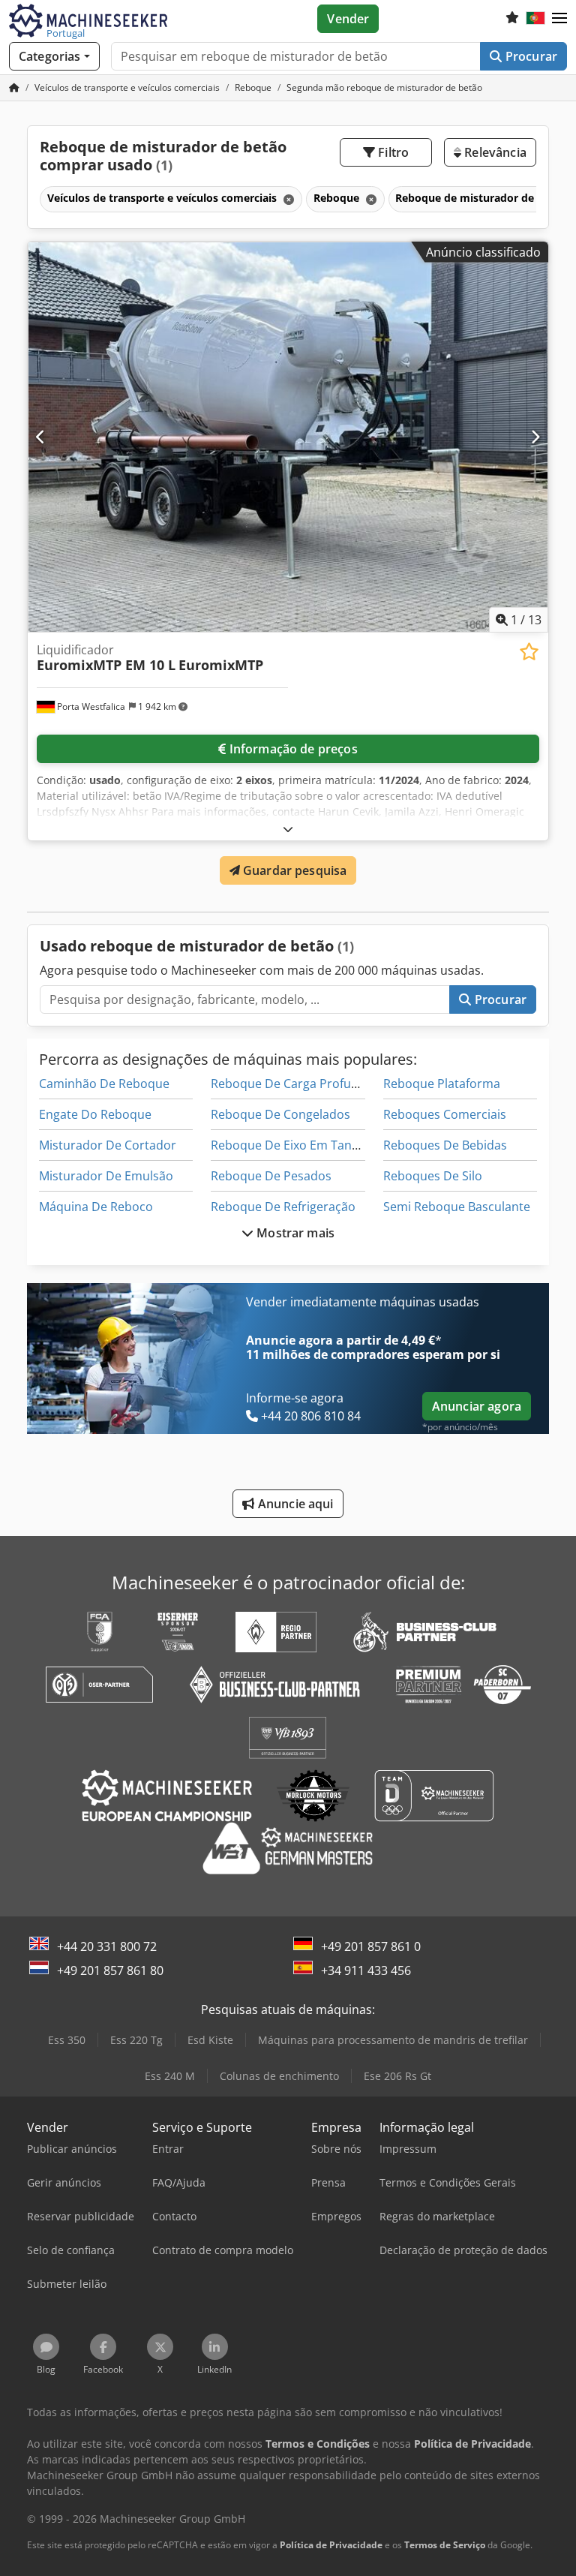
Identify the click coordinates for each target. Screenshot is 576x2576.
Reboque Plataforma (442, 1084)
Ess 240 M (170, 2076)
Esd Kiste (210, 2040)
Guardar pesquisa (294, 870)
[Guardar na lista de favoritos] (529, 652)
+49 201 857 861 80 (110, 1970)
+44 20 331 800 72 (107, 1946)
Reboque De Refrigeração (283, 1207)
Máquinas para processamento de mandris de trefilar (393, 2040)
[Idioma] (535, 19)
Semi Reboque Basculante (457, 1207)
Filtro (392, 152)
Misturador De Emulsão (106, 1176)
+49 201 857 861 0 (371, 1946)
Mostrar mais (294, 1233)
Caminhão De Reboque (104, 1084)
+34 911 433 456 (366, 1970)
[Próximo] (535, 437)
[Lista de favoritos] (512, 19)
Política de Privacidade (331, 2545)
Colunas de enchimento (279, 2076)
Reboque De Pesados (271, 1176)
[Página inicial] (14, 87)
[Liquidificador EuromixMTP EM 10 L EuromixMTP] (288, 437)
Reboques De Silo (433, 1176)
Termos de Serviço (445, 2545)
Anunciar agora (477, 1406)
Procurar (530, 56)
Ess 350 (67, 2040)
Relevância (494, 152)
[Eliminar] (287, 199)
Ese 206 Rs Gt (397, 2076)
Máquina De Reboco (96, 1207)
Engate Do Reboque (95, 1114)
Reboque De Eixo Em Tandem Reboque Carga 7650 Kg (363, 1145)
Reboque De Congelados (280, 1114)
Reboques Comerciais (445, 1114)
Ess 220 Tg (136, 2040)
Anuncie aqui (294, 1504)
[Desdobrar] (288, 829)
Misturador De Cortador (108, 1145)
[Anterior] (41, 437)
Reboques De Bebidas (445, 1145)
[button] (559, 19)
